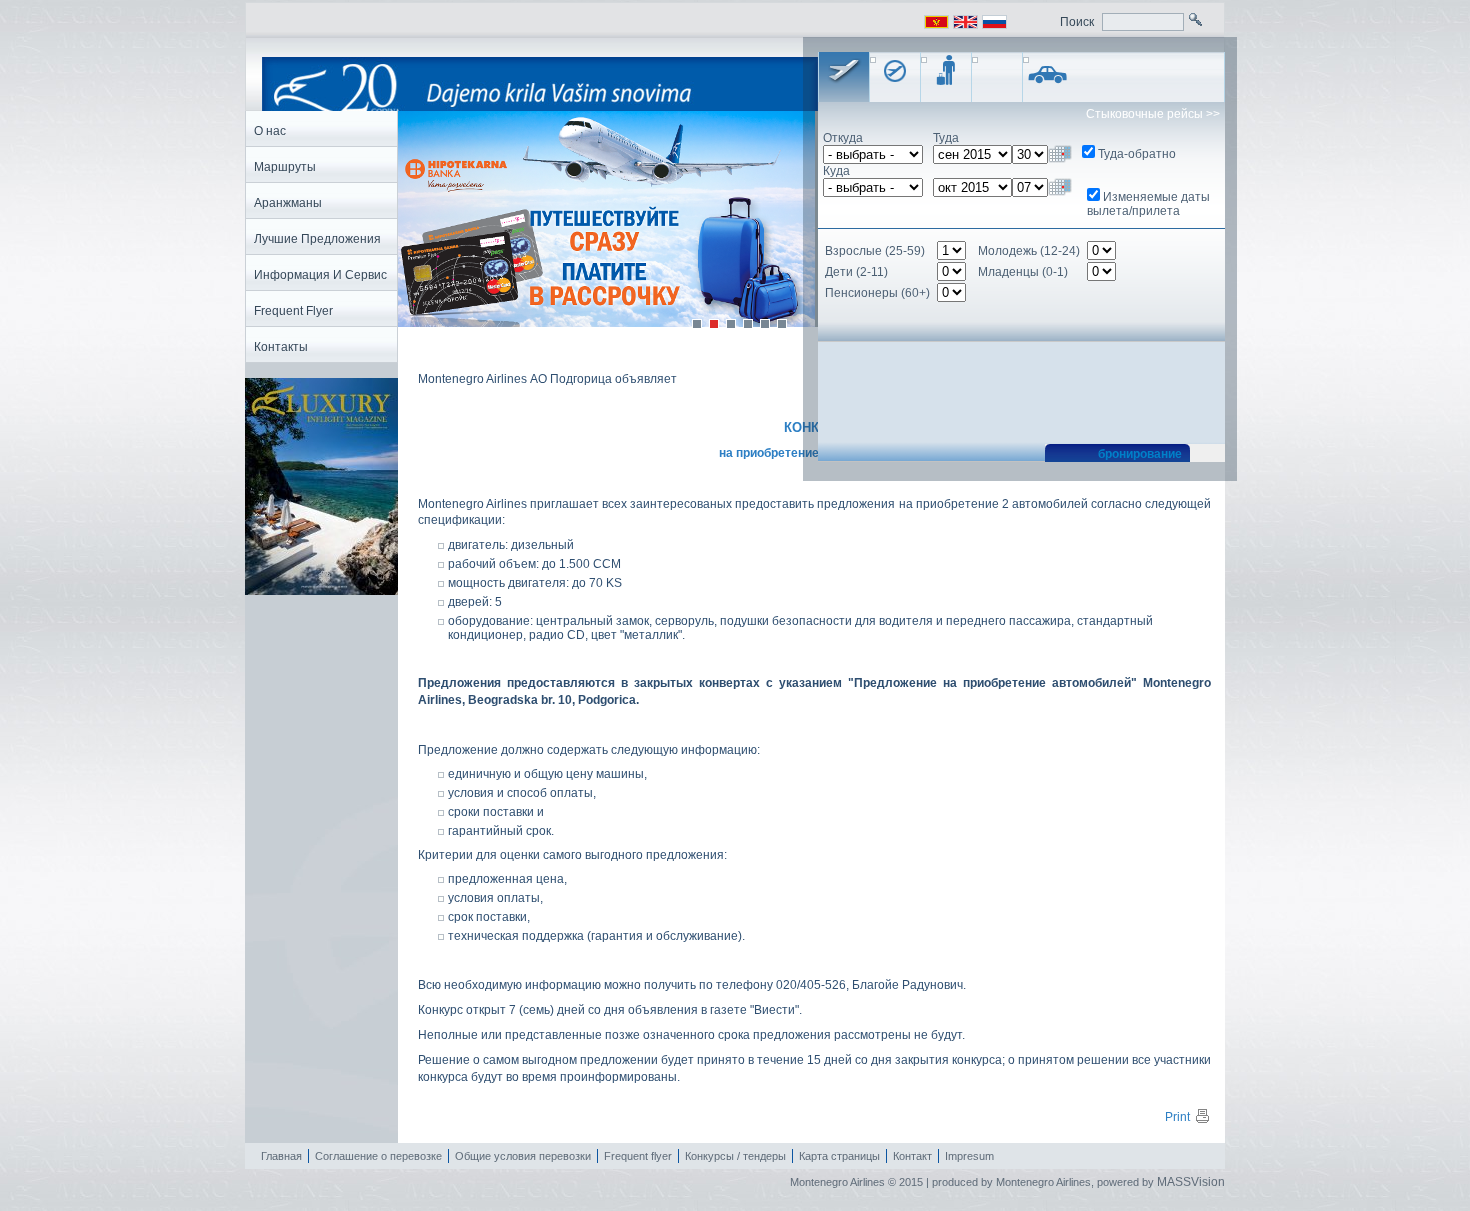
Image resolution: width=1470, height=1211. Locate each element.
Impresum (969, 1156)
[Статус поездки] (946, 77)
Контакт (912, 1156)
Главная (281, 1156)
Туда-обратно (1137, 154)
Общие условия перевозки (523, 1156)
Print (1177, 1117)
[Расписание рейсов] (895, 77)
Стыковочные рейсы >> (1153, 114)
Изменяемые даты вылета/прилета (1148, 204)
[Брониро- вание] (844, 77)
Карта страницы (839, 1156)
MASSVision (1191, 1182)
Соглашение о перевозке (378, 1156)
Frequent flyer (638, 1156)
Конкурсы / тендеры (735, 1156)
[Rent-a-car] (1048, 77)
